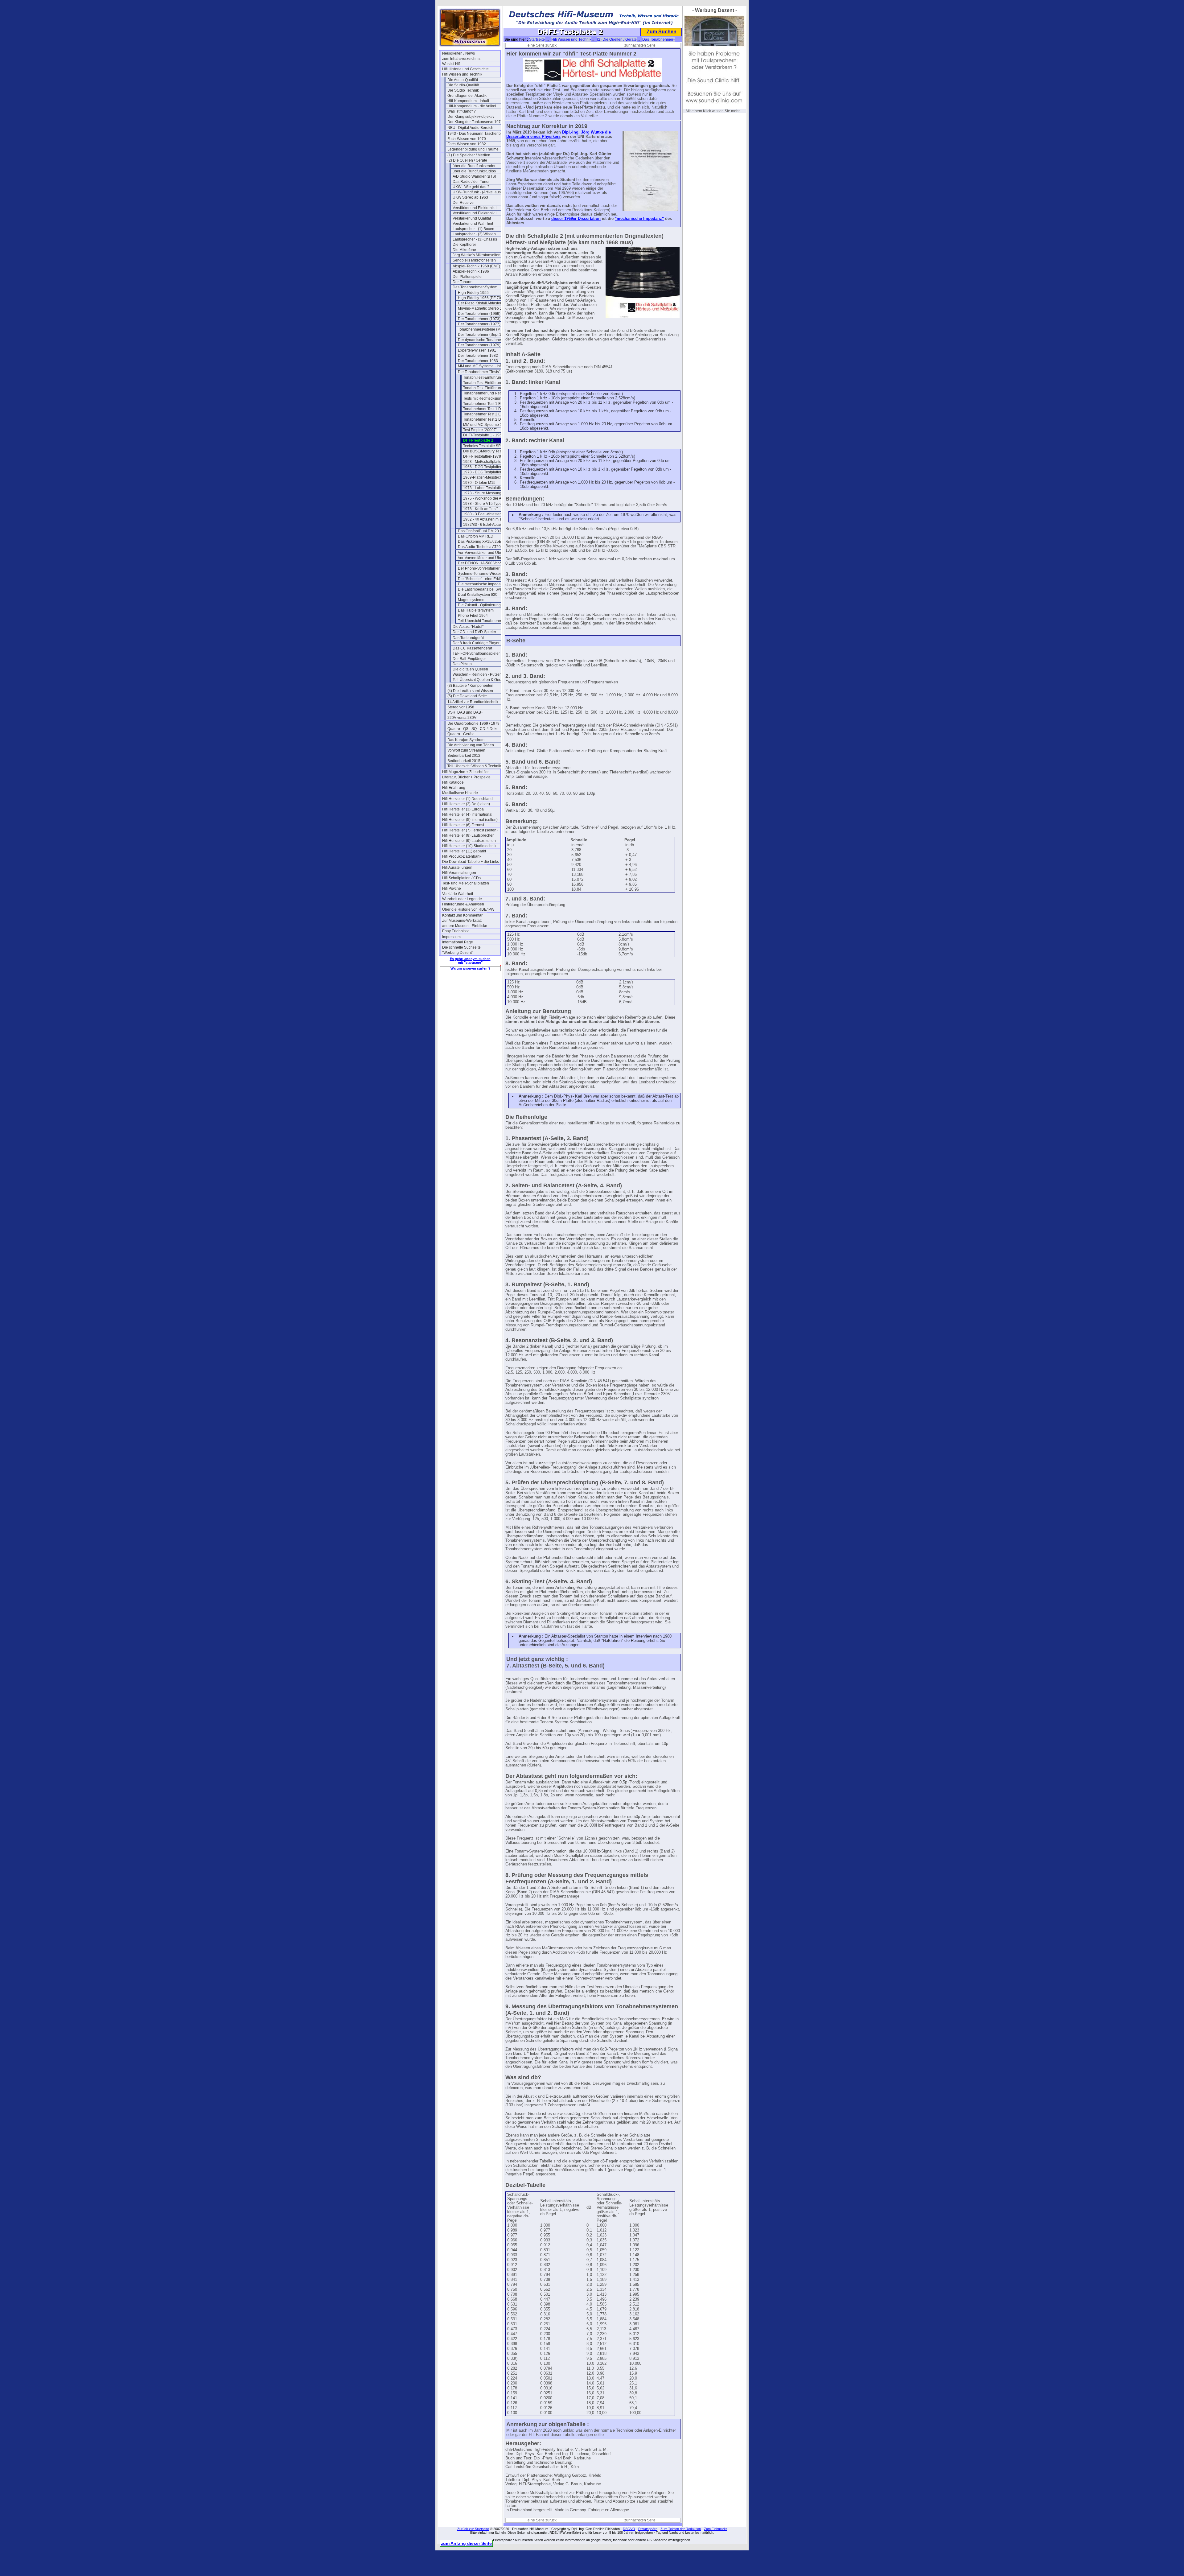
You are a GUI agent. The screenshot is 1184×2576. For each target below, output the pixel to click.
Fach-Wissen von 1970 (467, 139)
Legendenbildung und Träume (473, 149)
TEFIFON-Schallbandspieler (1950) (482, 653)
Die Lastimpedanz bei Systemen (485, 589)
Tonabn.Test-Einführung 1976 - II (490, 383)
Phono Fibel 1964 (473, 616)
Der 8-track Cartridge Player (476, 643)
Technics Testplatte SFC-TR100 (489, 446)
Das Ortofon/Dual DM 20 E (480, 531)
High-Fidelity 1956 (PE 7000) (482, 298)
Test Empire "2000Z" (480, 430)
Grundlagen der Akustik (467, 96)
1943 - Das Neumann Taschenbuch (476, 134)
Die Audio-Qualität (463, 80)
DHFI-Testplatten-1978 (482, 456)
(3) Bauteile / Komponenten (470, 686)
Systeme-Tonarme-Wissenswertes (486, 574)
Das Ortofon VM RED (476, 536)
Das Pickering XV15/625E (480, 542)
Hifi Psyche (452, 888)
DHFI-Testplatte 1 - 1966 (483, 435)
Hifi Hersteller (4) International (467, 814)
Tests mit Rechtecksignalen (486, 398)
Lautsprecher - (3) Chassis (475, 239)
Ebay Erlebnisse (456, 931)
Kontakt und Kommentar (462, 915)
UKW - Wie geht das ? (471, 187)
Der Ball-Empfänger (469, 659)
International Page (458, 942)
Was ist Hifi (451, 64)
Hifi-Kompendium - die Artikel (472, 106)
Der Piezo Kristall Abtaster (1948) (486, 303)
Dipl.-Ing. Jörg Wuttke (583, 132)
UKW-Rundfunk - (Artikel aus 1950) (482, 192)
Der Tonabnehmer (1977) (479, 324)
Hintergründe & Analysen (463, 904)
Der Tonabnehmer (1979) (479, 345)
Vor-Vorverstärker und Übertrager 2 (487, 558)
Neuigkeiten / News (458, 53)
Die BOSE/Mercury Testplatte (487, 451)
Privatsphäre (648, 2529)
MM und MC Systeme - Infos (481, 366)
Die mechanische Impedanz (481, 584)
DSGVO (629, 2529)
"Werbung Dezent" (458, 953)
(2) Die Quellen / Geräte (467, 160)
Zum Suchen (662, 32)
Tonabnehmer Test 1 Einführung (490, 404)
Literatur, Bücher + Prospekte (466, 777)
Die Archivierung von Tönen (471, 745)
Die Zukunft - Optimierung (479, 605)
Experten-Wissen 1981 (477, 350)
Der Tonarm (462, 282)
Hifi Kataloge (453, 782)
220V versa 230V (462, 718)
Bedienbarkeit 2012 (464, 756)
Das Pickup (462, 664)
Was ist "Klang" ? (462, 111)
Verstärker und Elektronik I (475, 208)
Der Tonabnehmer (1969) (479, 314)
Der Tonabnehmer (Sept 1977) (483, 335)
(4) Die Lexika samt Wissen (470, 691)
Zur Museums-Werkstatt (462, 921)
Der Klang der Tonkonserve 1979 (475, 122)
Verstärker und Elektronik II (475, 213)
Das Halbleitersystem (476, 610)
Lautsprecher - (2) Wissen (474, 234)
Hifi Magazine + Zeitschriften (466, 772)
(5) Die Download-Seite (467, 696)
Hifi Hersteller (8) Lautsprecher (468, 835)
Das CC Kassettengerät (472, 648)
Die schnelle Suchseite (461, 947)
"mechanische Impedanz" (639, 219)
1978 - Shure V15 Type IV (485, 504)
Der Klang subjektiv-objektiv (471, 117)
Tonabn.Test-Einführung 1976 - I (490, 377)
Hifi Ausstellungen (457, 868)
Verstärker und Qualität (472, 218)
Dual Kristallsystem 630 (478, 595)
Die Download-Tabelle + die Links (471, 862)
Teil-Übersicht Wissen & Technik (474, 766)
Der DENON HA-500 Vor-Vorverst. (486, 563)
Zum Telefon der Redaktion (681, 2529)
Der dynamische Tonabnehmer (484, 340)
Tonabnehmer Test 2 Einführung (490, 414)
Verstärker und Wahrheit (473, 224)
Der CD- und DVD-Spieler (474, 632)
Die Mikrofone (464, 250)
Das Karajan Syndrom (466, 740)
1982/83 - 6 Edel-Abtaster (485, 525)
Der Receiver (464, 203)
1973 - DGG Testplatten (483, 472)
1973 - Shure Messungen (484, 493)
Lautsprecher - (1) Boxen (473, 229)
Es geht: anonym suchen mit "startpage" (470, 961)
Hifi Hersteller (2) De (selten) (466, 804)
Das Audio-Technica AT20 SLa (483, 547)
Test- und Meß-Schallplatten (466, 883)
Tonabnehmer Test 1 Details (487, 409)
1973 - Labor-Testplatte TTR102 (490, 488)
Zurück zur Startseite (473, 2529)
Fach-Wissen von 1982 (467, 144)
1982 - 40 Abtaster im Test (485, 519)
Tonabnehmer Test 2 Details (487, 419)
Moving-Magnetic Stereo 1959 (483, 308)
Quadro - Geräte (461, 734)
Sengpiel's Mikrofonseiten (474, 260)
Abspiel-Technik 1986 (471, 271)
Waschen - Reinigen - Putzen (477, 674)
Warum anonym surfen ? (471, 968)
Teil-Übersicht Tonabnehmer (482, 621)
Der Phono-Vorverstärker (479, 568)
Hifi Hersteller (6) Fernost (463, 825)
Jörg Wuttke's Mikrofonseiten (477, 255)
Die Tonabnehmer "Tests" (479, 372)
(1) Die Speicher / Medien (469, 155)
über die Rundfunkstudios (474, 171)
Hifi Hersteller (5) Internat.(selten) (470, 820)
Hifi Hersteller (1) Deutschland (467, 799)
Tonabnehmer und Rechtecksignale (492, 393)
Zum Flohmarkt (715, 2529)
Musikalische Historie (460, 793)
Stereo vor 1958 (461, 707)
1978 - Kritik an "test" (480, 509)
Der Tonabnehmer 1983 (478, 361)
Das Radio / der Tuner (471, 182)
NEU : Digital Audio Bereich (470, 128)
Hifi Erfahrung (454, 788)
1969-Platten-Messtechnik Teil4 (489, 477)
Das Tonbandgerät (468, 638)
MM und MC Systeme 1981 (486, 425)
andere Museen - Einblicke (465, 926)
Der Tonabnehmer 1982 (478, 356)
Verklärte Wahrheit (458, 894)
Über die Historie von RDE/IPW (468, 909)
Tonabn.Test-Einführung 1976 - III (491, 388)
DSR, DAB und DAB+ (465, 712)
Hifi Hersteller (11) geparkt (464, 851)
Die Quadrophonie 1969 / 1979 (473, 723)
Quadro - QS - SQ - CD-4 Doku (473, 729)
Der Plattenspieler (468, 277)
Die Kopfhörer (464, 245)
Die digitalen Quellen (470, 669)
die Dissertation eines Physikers (559, 134)
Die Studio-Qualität (463, 85)
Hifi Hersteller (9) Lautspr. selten (469, 841)
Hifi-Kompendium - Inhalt (468, 101)
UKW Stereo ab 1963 (470, 197)
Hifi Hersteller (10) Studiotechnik (469, 846)
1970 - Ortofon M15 (479, 483)
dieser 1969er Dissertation (576, 219)
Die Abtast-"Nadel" (468, 627)
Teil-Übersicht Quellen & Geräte (479, 680)
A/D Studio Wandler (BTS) (474, 176)
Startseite (537, 39)
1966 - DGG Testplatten (483, 467)
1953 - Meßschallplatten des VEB (491, 462)
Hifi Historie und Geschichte (465, 69)
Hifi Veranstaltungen (459, 873)
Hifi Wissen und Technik (462, 74)
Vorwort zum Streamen (466, 750)
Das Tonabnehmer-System (475, 287)
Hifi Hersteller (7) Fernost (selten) (470, 830)
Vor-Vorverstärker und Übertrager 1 (487, 553)
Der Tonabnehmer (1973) (479, 319)
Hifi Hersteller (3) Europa (463, 809)
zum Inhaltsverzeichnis (461, 59)
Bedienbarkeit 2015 (464, 761)
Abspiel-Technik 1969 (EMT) (476, 266)
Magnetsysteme (471, 600)
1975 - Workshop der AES (485, 498)
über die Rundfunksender (474, 166)
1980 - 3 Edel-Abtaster (482, 514)
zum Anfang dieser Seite (466, 2543)
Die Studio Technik (463, 90)
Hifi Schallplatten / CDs (461, 878)
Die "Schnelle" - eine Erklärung (484, 579)
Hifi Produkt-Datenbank (462, 856)
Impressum (451, 937)
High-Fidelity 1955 (473, 293)
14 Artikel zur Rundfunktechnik (473, 702)
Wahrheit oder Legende (462, 899)
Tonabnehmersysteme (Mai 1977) (486, 329)
